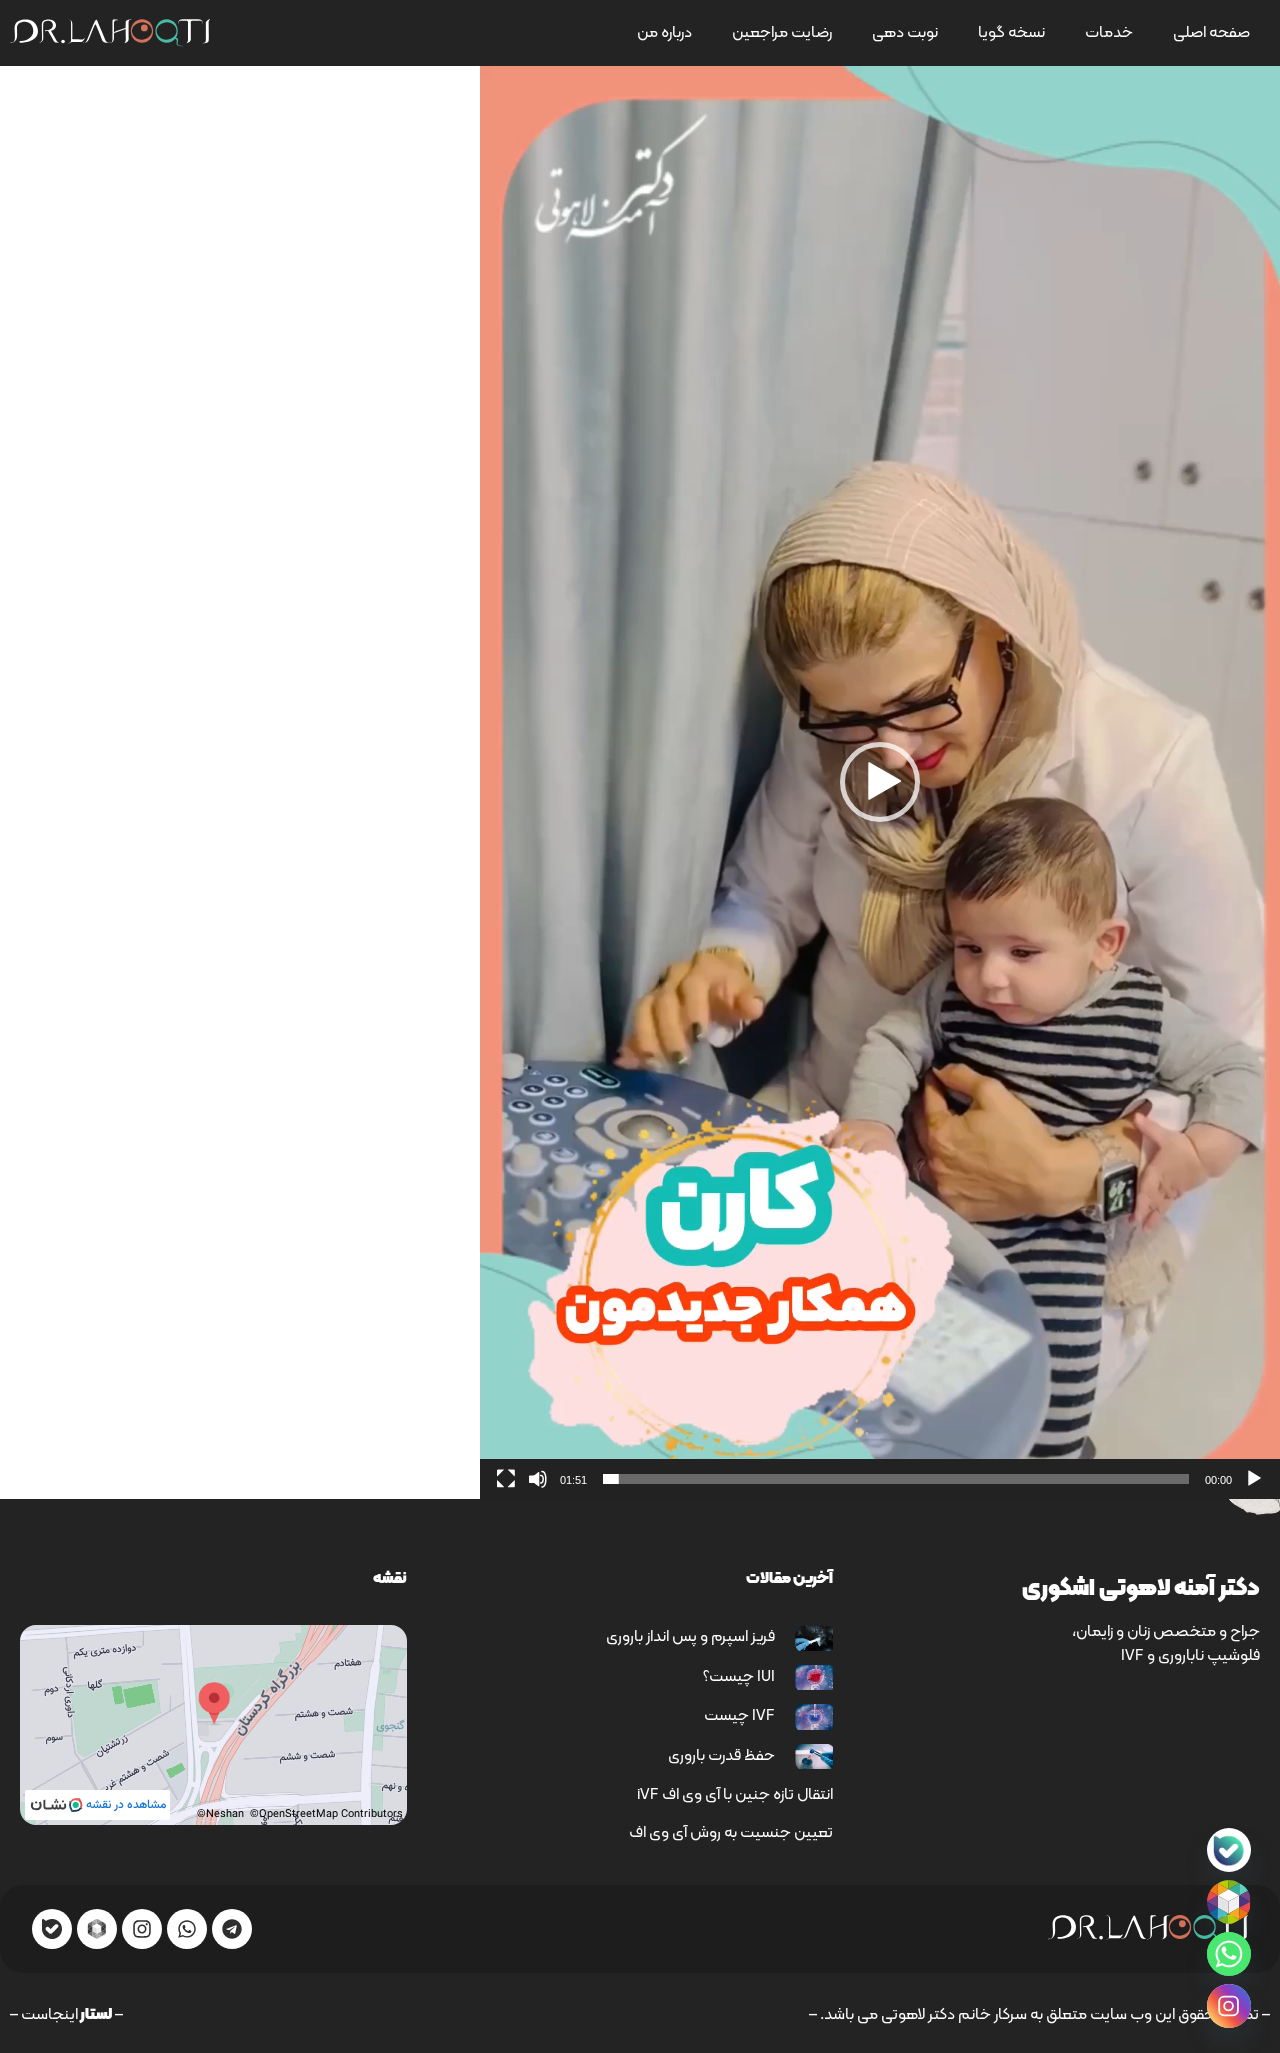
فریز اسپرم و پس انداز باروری (690, 1637)
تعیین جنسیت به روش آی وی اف (731, 1833)
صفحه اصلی (1211, 33)
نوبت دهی (905, 33)
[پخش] (1254, 1479)
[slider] (896, 1479)
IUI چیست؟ (739, 1677)
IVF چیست (739, 1716)
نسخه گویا (1011, 33)
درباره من (664, 33)
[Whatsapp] (187, 1929)
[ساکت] (538, 1479)
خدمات (1109, 33)
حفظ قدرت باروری (721, 1756)
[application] (880, 782)
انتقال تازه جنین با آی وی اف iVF (735, 1795)
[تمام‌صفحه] (506, 1479)
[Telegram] (232, 1929)
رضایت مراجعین (782, 33)
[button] (880, 782)
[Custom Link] (1229, 1850)
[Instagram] (142, 1929)
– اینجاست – (66, 2015)
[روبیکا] (1229, 1902)
